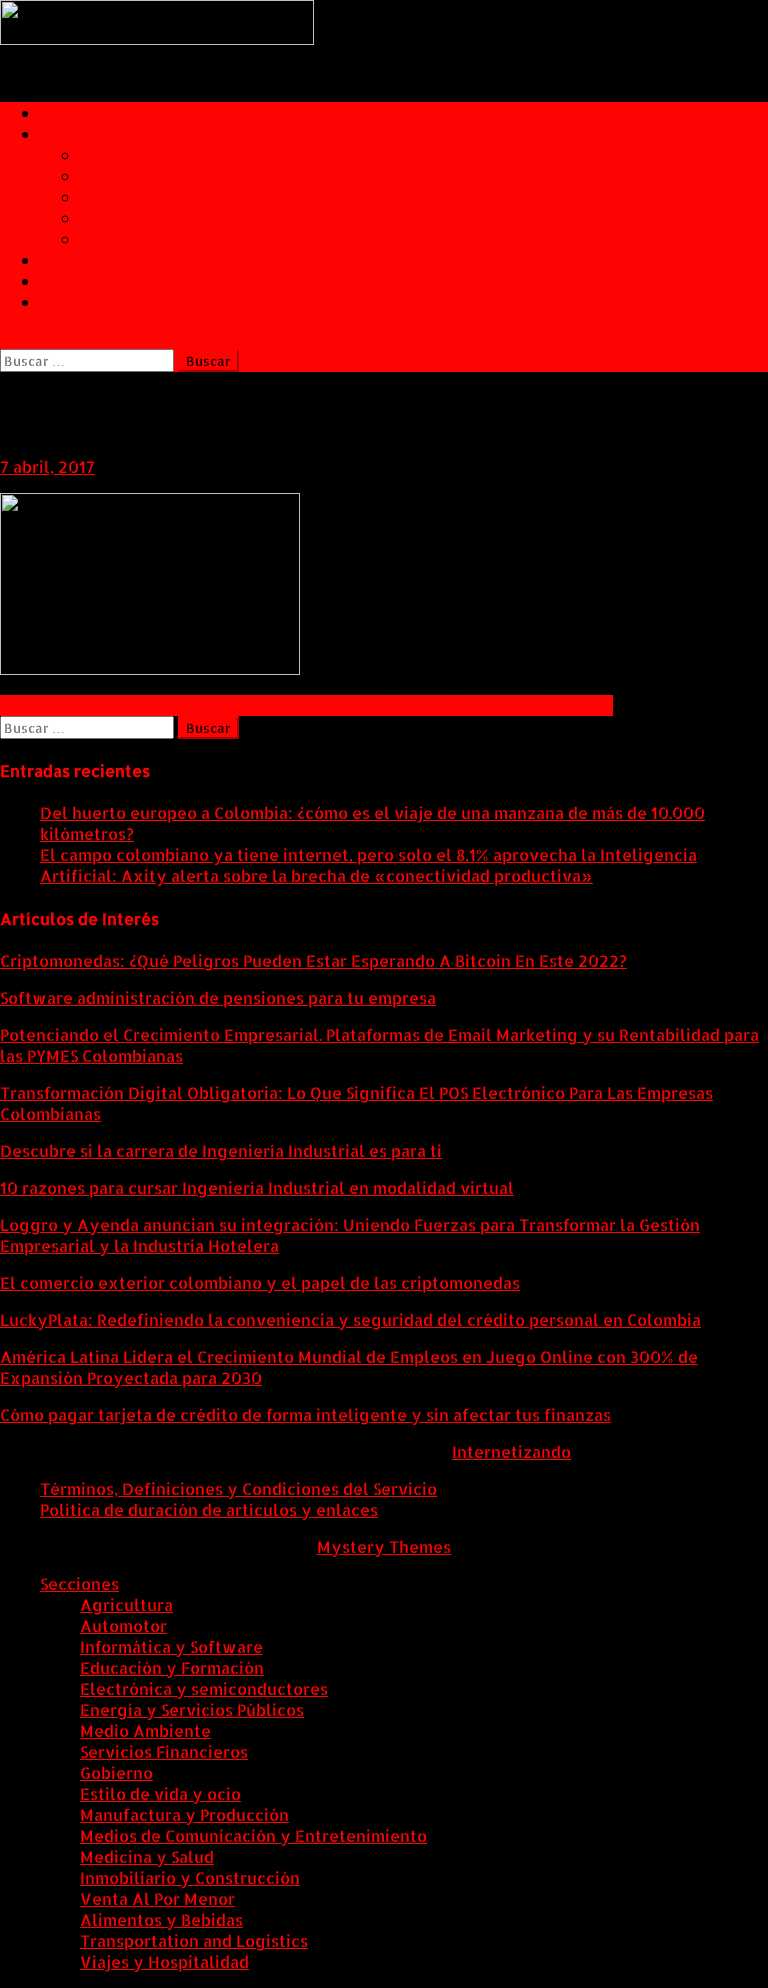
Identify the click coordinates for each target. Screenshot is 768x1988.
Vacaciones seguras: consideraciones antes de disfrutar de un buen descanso (306, 705)
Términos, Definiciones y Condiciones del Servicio (238, 1488)
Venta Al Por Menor (157, 1898)
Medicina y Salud (147, 1856)
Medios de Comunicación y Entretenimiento (253, 1835)
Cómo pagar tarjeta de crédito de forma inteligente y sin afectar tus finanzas (305, 1414)
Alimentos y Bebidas (161, 1919)
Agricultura (126, 1604)
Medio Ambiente (145, 1730)
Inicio (62, 112)
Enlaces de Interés (113, 259)
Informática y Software (171, 1646)
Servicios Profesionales (132, 280)
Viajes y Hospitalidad (164, 1961)
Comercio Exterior (113, 133)
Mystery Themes (384, 1546)
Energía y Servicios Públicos (192, 1709)
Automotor (123, 1625)
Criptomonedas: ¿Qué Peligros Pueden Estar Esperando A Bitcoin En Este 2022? (313, 960)
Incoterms (120, 238)
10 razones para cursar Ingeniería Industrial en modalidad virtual (257, 1187)
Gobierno (116, 1772)
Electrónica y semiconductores (204, 1688)
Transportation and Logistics (194, 1940)
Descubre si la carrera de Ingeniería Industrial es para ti (221, 1150)
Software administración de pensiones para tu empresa (218, 997)
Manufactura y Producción (184, 1814)
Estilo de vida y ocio (160, 1793)
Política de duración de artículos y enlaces (209, 1509)
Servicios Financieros (164, 1751)
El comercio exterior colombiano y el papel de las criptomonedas (260, 1282)
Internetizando (511, 1451)
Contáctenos (90, 301)
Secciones (79, 1583)
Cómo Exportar (139, 154)
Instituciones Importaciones (191, 217)
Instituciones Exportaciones (192, 196)
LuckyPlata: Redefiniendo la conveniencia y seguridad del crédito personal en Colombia (350, 1319)
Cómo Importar (138, 175)
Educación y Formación (172, 1667)
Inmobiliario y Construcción (190, 1877)
